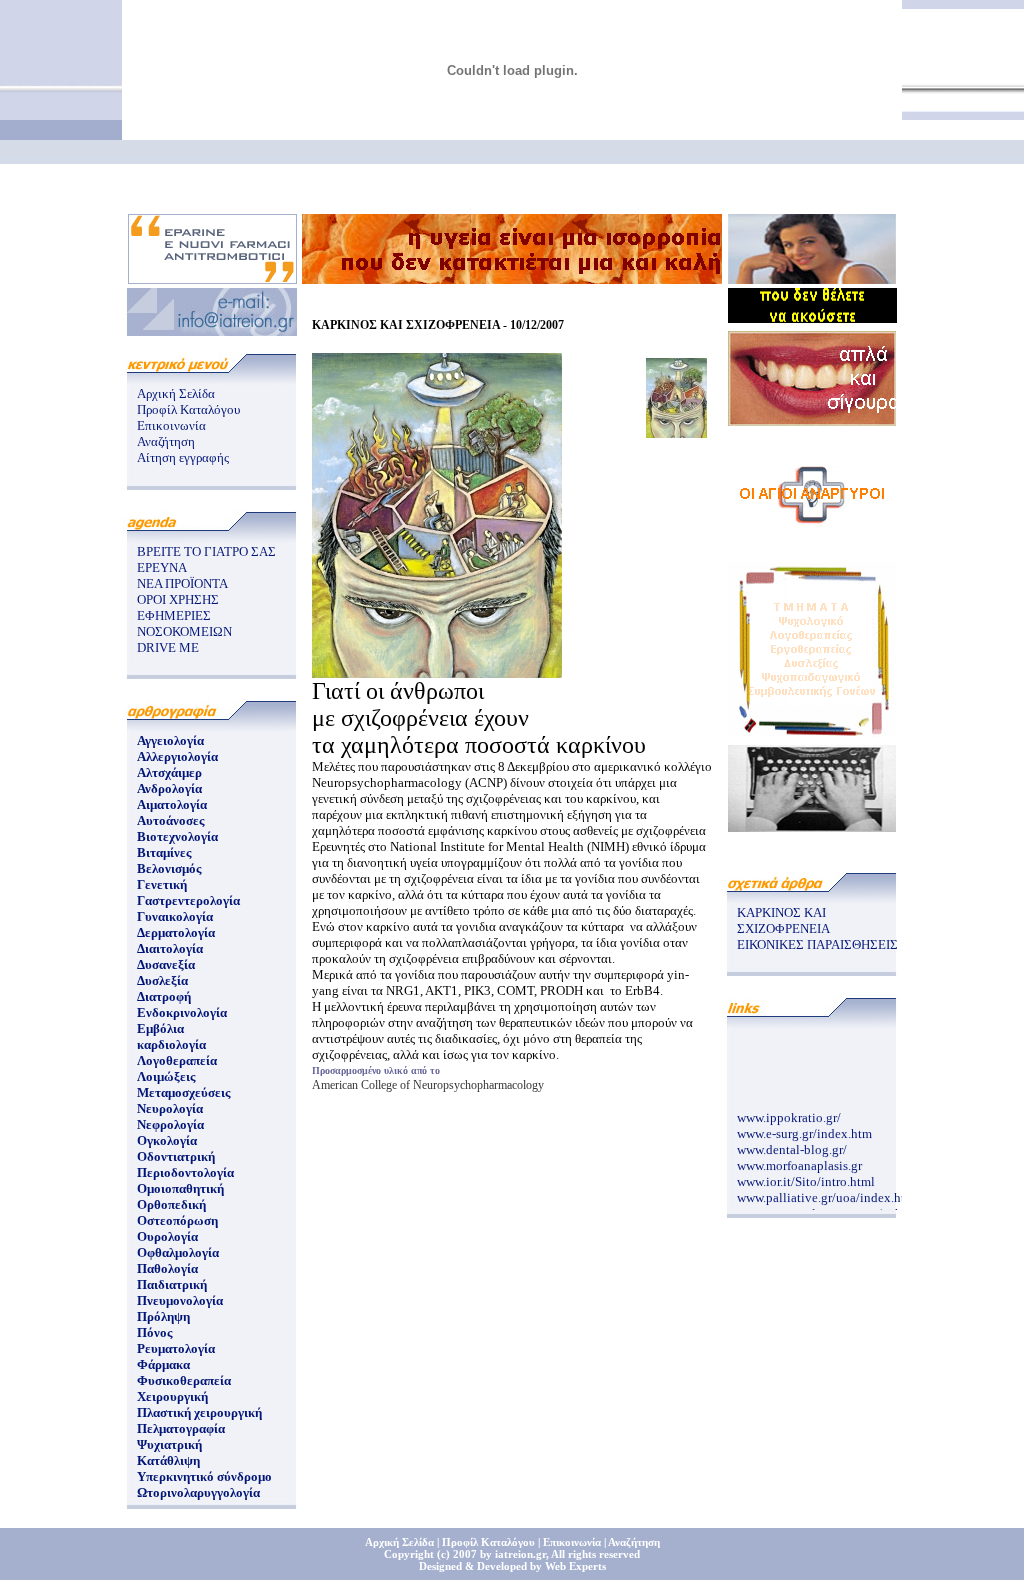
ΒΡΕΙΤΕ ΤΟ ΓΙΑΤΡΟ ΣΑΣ (206, 551)
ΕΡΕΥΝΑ (162, 567)
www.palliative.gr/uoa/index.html (828, 1192)
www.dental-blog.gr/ (792, 1144)
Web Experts (575, 1566)
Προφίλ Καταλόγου (188, 409)
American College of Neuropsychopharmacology (428, 1085)
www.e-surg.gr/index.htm (804, 1128)
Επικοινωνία (171, 425)
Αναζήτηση (166, 441)
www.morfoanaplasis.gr (799, 1160)
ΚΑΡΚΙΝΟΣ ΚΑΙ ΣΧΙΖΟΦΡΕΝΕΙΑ (783, 920)
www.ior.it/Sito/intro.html (806, 1176)
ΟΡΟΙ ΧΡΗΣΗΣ (178, 599)
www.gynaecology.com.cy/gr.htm (826, 1208)
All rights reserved (595, 1554)
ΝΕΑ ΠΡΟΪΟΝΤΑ (182, 583)
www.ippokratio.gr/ (789, 1112)
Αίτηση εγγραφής (183, 457)
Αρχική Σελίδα (176, 393)
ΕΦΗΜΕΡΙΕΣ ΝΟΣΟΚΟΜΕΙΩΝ (184, 623)
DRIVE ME (168, 647)
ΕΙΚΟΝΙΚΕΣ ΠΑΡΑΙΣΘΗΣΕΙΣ (817, 944)
